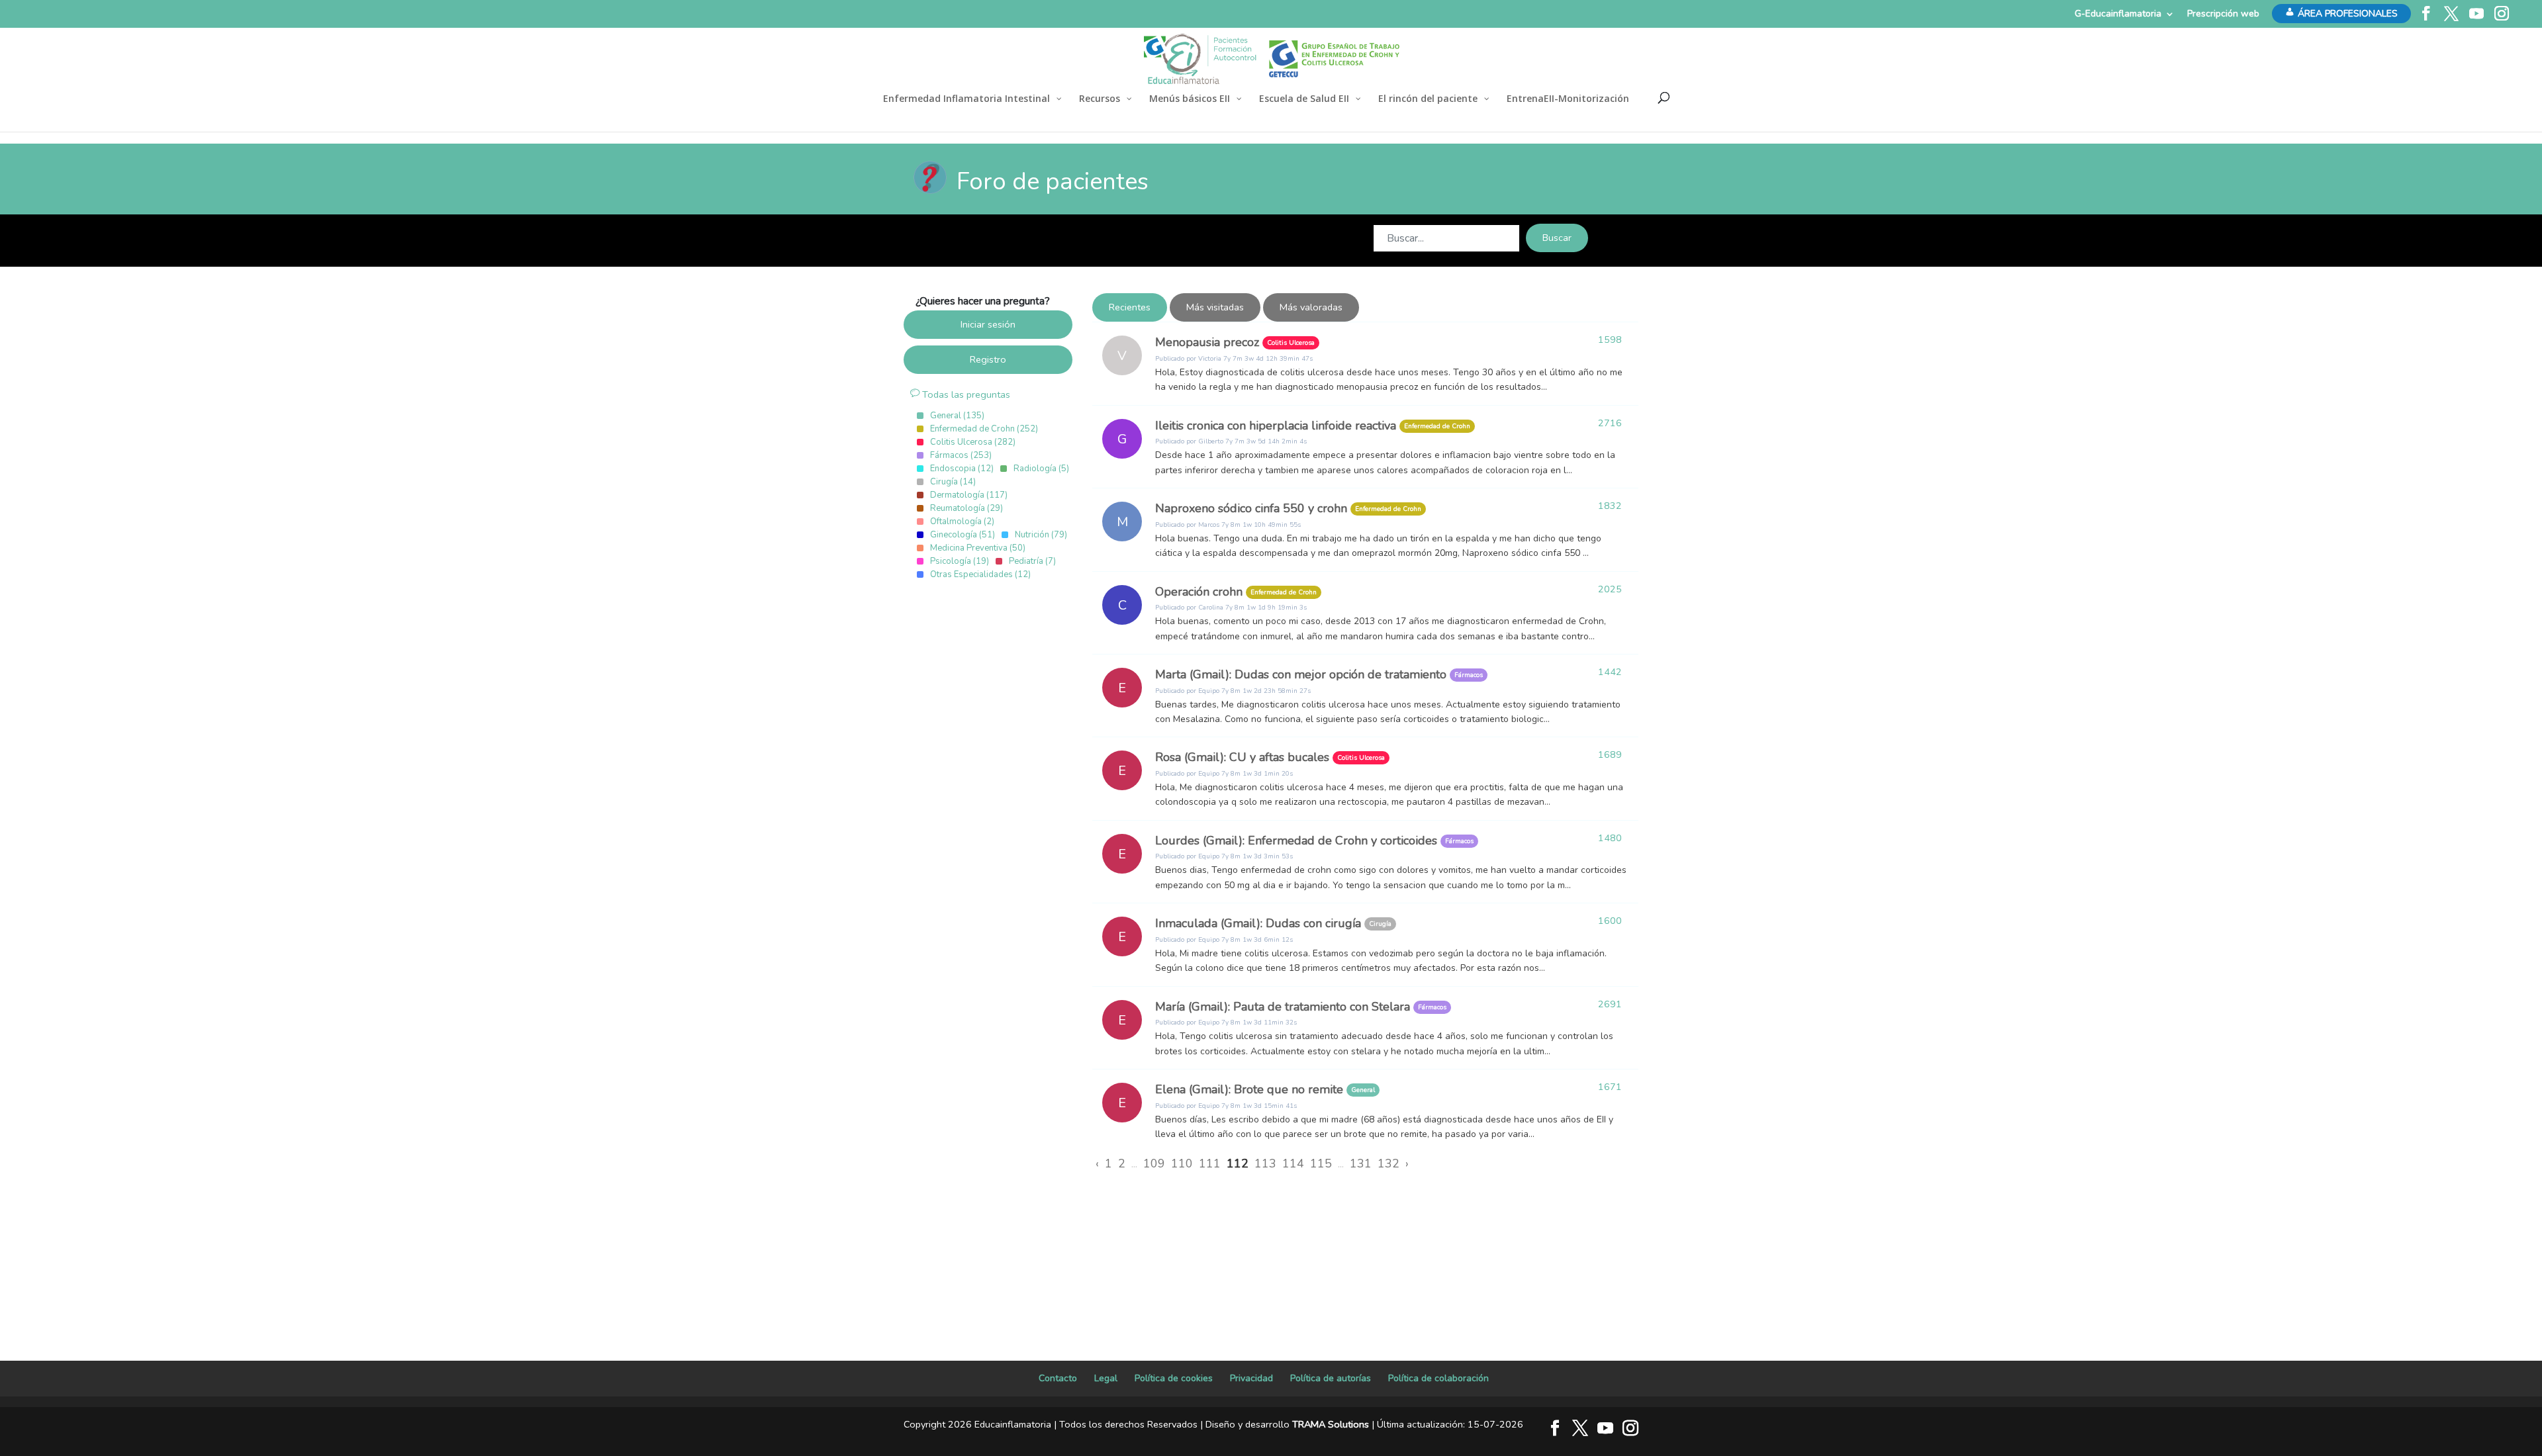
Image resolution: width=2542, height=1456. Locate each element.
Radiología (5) (1041, 469)
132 (1389, 1163)
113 (1265, 1163)
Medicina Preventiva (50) (978, 548)
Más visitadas (1215, 307)
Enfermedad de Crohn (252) (984, 429)
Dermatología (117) (969, 495)
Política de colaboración (1438, 1378)
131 (1361, 1163)
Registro (988, 359)
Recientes (1130, 307)
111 (1210, 1163)
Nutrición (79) (1041, 535)
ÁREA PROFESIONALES (2348, 14)
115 (1321, 1163)
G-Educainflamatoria (2118, 14)
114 (1293, 1163)
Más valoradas (1311, 307)
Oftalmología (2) (962, 522)
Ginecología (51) (963, 535)
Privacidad (1251, 1378)
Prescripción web (2223, 14)
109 (1154, 1163)
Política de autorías (1331, 1378)
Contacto (1058, 1378)
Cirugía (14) (953, 482)
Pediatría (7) (1032, 561)
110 (1182, 1163)
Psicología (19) (960, 561)
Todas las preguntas (965, 394)
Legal (1106, 1378)
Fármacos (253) (961, 455)
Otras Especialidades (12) (980, 574)
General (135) (957, 416)
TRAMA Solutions (1331, 1424)
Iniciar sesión (988, 324)
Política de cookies (1174, 1378)
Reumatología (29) (966, 508)
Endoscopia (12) (962, 469)
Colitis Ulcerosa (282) (973, 442)
